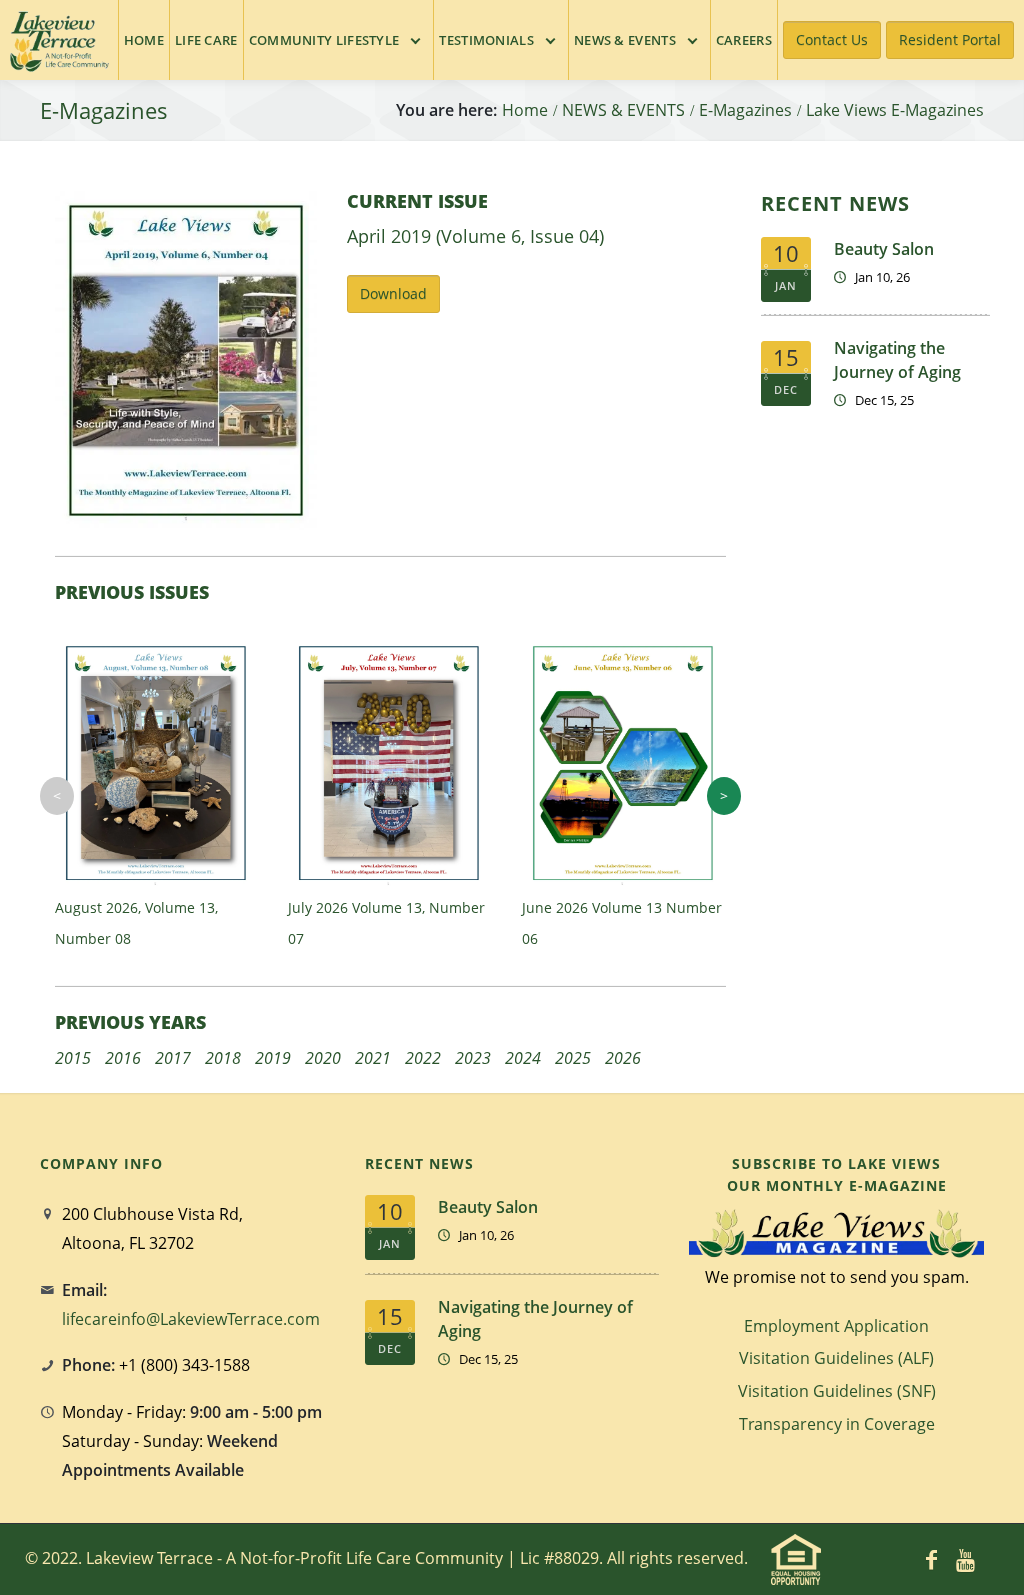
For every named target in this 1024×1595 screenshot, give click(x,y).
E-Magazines (745, 110)
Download (393, 293)
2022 (423, 1058)
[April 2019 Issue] (186, 358)
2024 (523, 1058)
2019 (273, 1058)
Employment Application (836, 1326)
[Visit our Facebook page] (932, 1559)
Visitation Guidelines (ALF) (836, 1358)
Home (525, 110)
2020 (323, 1058)
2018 (223, 1058)
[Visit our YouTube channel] (966, 1559)
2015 (73, 1058)
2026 (623, 1058)
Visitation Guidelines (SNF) (837, 1391)
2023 (473, 1058)
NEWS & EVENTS (623, 110)
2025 (573, 1058)
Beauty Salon (884, 249)
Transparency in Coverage (837, 1424)
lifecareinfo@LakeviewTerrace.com (191, 1319)
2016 (123, 1058)
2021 (373, 1058)
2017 (173, 1058)
